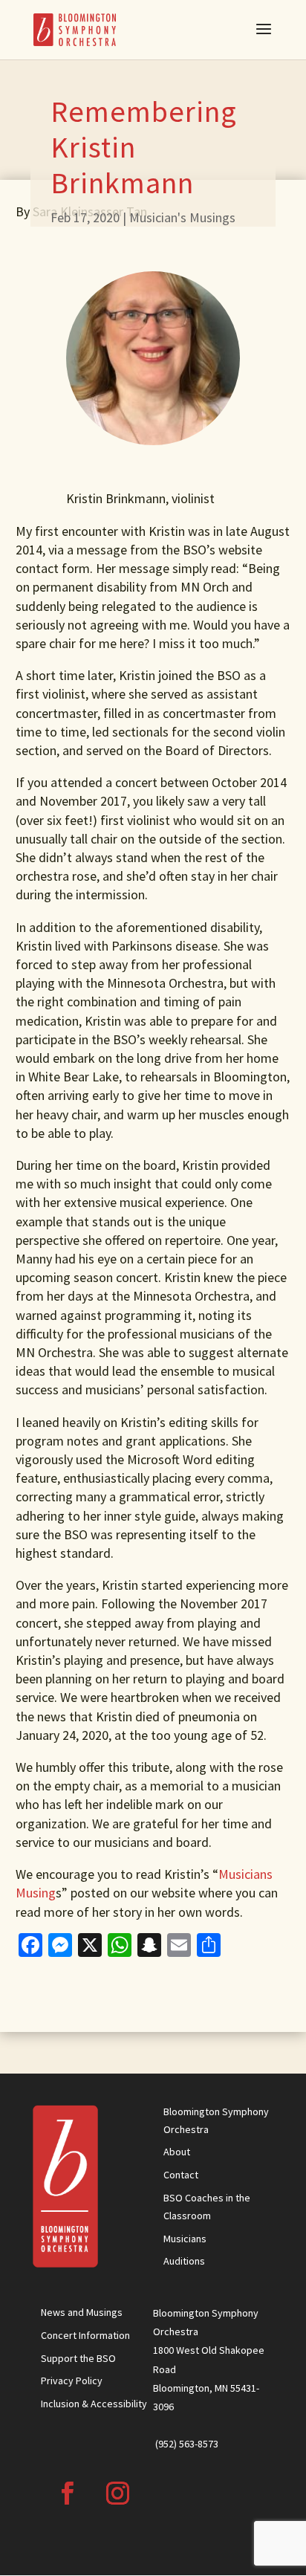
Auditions (184, 2261)
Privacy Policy (72, 2381)
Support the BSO (78, 2358)
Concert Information (85, 2335)
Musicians (185, 2239)
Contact (181, 2175)
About (177, 2152)
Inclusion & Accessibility (94, 2404)
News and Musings (82, 2312)
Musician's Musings (182, 217)
